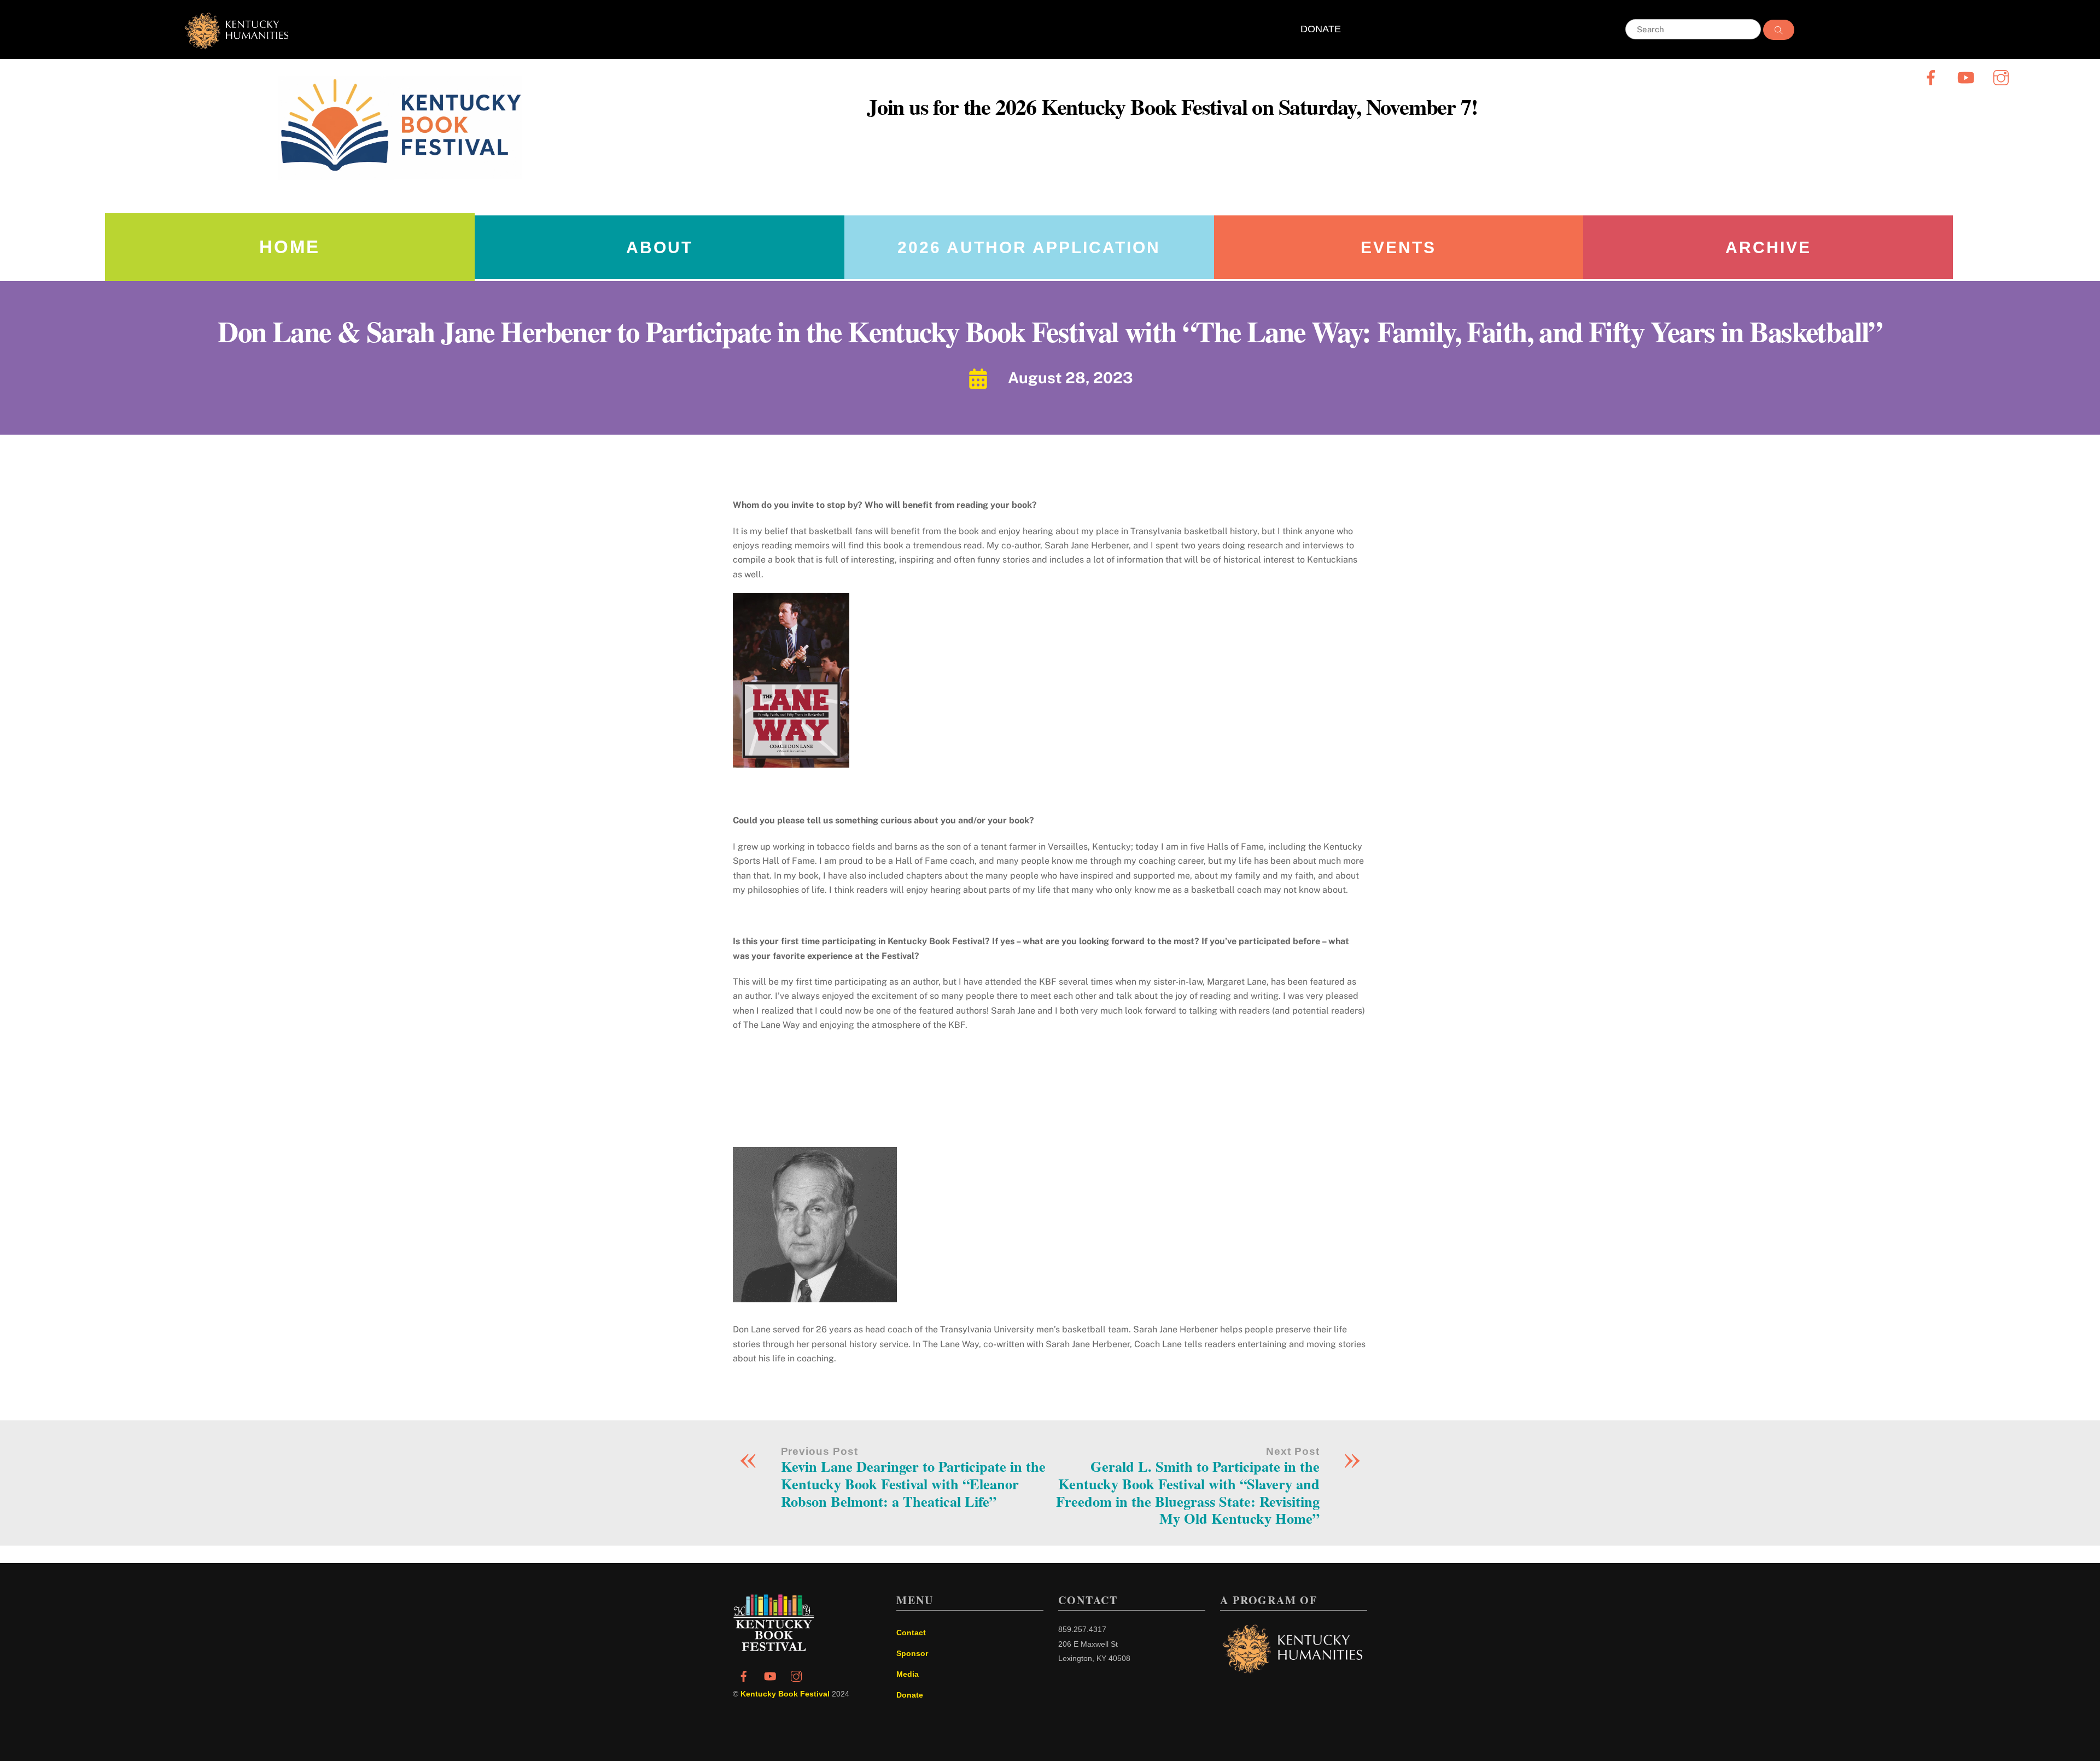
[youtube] (1968, 77)
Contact (911, 1633)
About (660, 247)
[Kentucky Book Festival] (774, 1648)
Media (908, 1674)
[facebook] (1933, 77)
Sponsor (912, 1653)
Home (290, 247)
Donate (910, 1695)
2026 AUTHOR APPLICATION (1029, 247)
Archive (1768, 247)
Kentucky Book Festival (785, 1694)
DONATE (1321, 29)
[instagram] (2003, 77)
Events (1398, 247)
